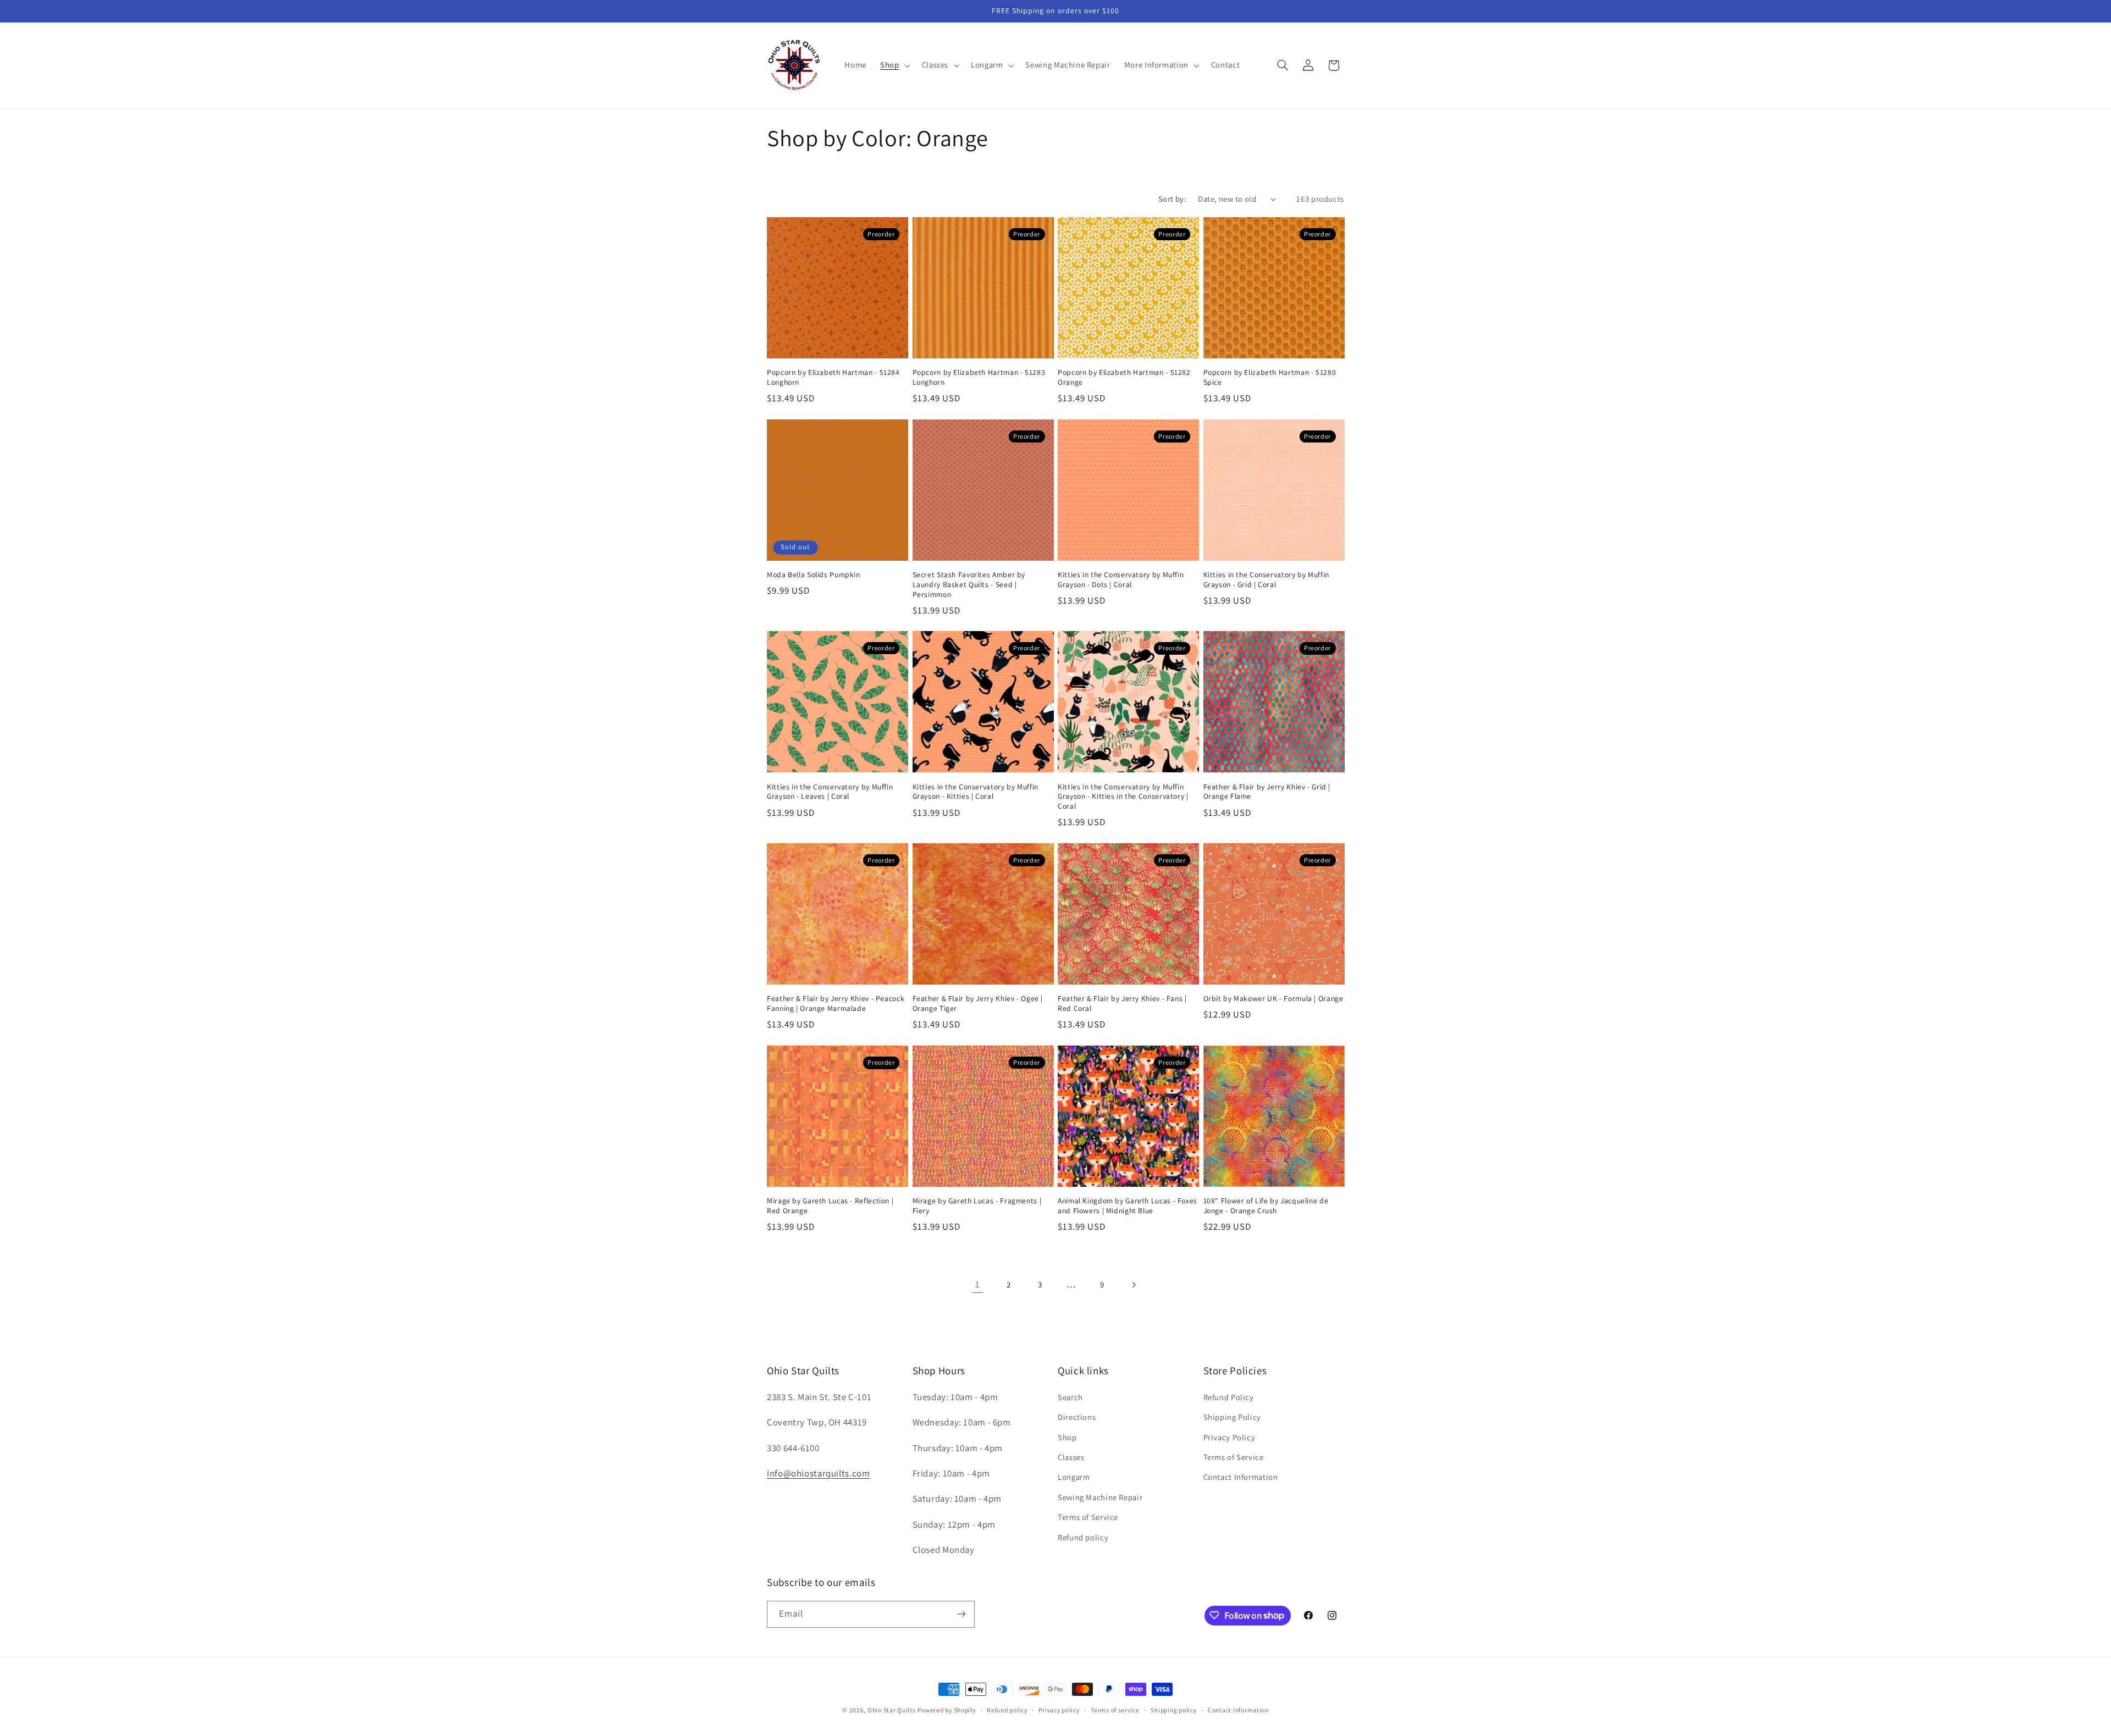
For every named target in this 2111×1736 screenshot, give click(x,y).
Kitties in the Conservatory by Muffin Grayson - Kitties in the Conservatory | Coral (1123, 797)
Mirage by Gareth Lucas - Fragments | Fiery (977, 1206)
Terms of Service (1088, 1517)
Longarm (1074, 1477)
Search (1070, 1397)
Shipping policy (1173, 1710)
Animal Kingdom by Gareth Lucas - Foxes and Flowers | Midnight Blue (1128, 1206)
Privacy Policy (1229, 1437)
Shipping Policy (1232, 1417)
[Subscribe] (961, 1614)
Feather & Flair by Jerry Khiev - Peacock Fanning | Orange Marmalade (836, 1004)
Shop (1067, 1437)
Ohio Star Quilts (892, 1710)
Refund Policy (1229, 1397)
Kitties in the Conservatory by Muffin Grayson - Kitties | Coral (976, 792)
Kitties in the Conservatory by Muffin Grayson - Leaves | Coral (830, 792)
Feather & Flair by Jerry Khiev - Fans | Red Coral (1122, 1004)
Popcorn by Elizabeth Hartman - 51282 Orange (1124, 377)
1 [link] (978, 1284)
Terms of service (1115, 1710)
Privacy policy (1059, 1710)
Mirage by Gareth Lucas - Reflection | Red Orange (830, 1206)
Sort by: (1172, 199)
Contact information (1238, 1710)
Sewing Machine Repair (1100, 1497)
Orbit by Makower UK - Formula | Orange (1273, 999)
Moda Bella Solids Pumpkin (814, 575)
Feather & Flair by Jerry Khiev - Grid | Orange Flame (1267, 792)
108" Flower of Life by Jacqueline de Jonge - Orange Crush (1266, 1206)
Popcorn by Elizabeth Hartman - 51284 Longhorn (833, 377)
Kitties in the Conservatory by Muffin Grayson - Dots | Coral (1121, 580)
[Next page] (1134, 1285)
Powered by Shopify (946, 1710)
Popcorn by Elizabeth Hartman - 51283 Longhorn (979, 377)
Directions (1077, 1417)
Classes (1071, 1456)
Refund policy (1083, 1537)
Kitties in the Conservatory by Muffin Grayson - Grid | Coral (1266, 580)
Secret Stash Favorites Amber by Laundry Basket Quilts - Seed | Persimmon (969, 585)
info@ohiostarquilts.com (819, 1473)
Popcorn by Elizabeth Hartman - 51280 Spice (1270, 377)
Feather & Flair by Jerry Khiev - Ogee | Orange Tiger (978, 1004)
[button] (894, 65)
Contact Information (1241, 1477)
